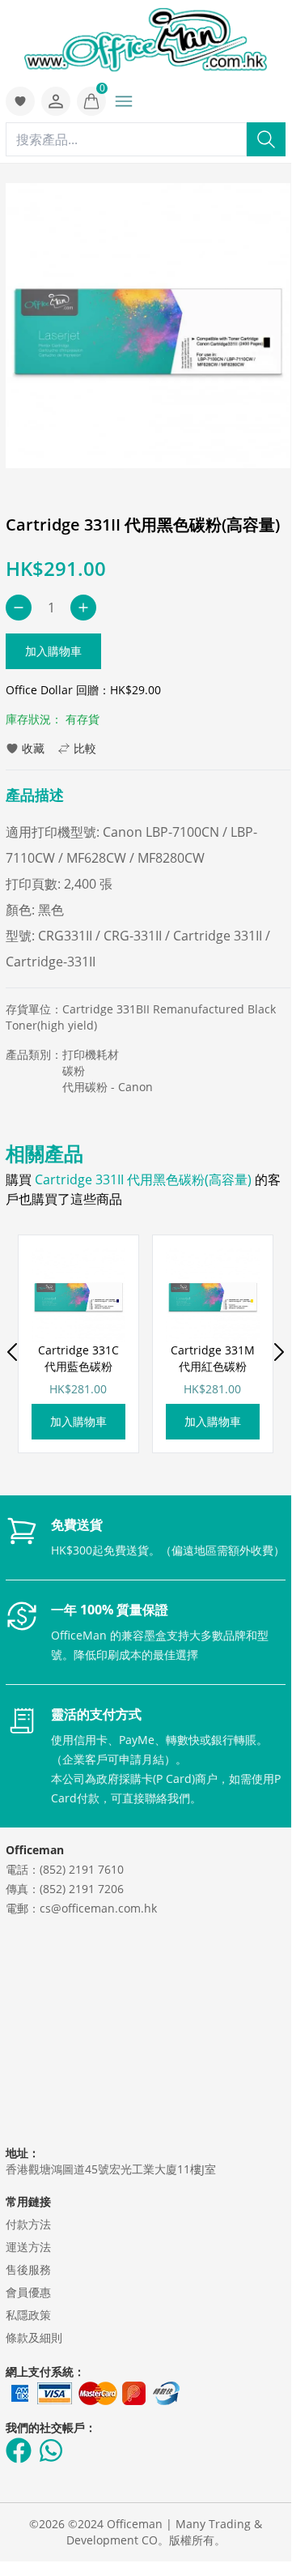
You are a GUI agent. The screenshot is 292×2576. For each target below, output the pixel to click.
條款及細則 (34, 2337)
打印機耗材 (91, 1054)
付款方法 (28, 2224)
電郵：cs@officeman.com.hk (81, 1908)
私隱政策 (28, 2315)
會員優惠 (28, 2292)
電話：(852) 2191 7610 (65, 1869)
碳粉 (74, 1070)
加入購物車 (53, 651)
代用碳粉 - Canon (108, 1087)
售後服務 (28, 2269)
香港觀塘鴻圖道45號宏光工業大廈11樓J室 (111, 2169)
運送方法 (28, 2247)
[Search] (266, 139)
